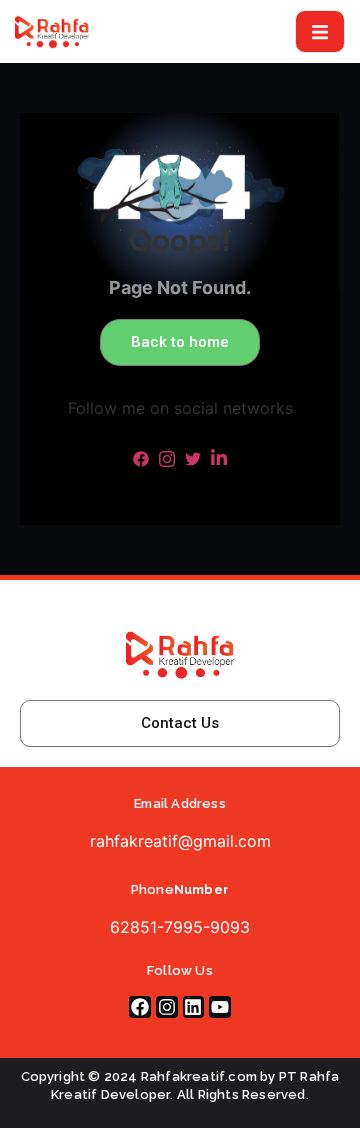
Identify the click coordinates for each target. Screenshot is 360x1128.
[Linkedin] (194, 1007)
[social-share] (141, 457)
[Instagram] (167, 1007)
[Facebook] (140, 1007)
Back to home (180, 342)
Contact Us (180, 723)
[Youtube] (220, 1007)
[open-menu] (320, 31)
